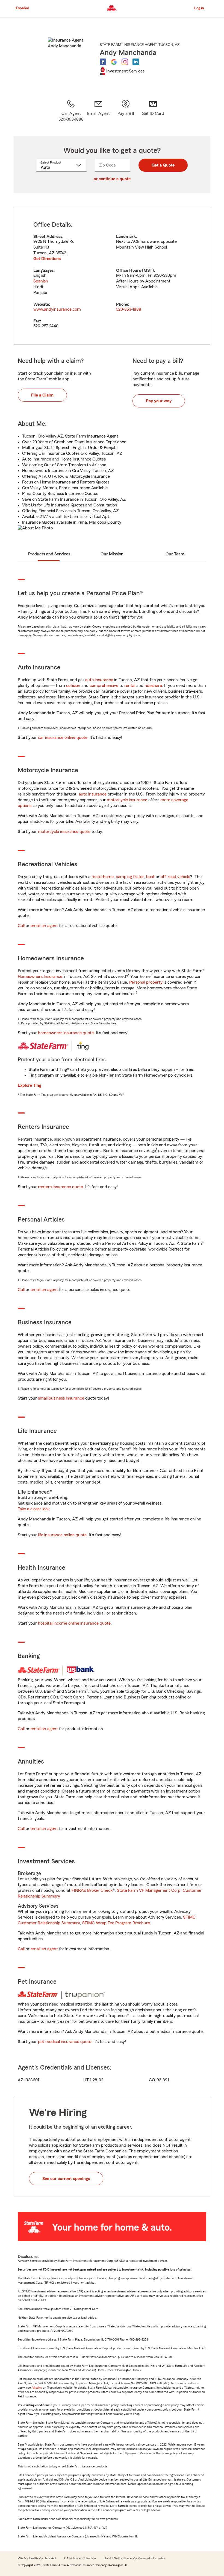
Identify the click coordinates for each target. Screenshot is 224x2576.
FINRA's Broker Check (92, 1890)
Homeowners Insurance (40, 977)
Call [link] (21, 926)
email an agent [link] (44, 926)
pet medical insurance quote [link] (65, 2042)
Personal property (146, 982)
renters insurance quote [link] (61, 1187)
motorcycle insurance (127, 800)
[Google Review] (114, 62)
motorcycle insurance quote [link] (64, 832)
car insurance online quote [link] (63, 738)
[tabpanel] (112, 275)
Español (22, 8)
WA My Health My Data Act (37, 2558)
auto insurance (99, 680)
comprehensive (104, 686)
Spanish (41, 281)
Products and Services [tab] (49, 554)
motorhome (103, 877)
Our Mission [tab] (112, 554)
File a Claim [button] (42, 395)
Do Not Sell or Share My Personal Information (135, 2558)
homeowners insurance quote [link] (66, 1033)
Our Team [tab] (175, 554)
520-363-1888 (129, 309)
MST (148, 270)
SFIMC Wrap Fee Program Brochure (116, 1923)
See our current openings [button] (66, 2179)
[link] (98, 111)
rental (130, 686)
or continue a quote (112, 179)
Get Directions (47, 259)
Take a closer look (34, 1509)
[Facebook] (103, 62)
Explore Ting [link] (30, 1085)
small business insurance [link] (61, 1398)
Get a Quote (163, 165)
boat (150, 877)
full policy (37, 2388)
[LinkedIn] (136, 62)
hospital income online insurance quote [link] (74, 1623)
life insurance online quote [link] (62, 1535)
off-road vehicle (175, 877)
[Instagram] (125, 62)
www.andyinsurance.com (57, 309)
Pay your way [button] (159, 401)
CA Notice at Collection (80, 2558)
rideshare (153, 686)
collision (73, 686)
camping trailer (130, 877)
